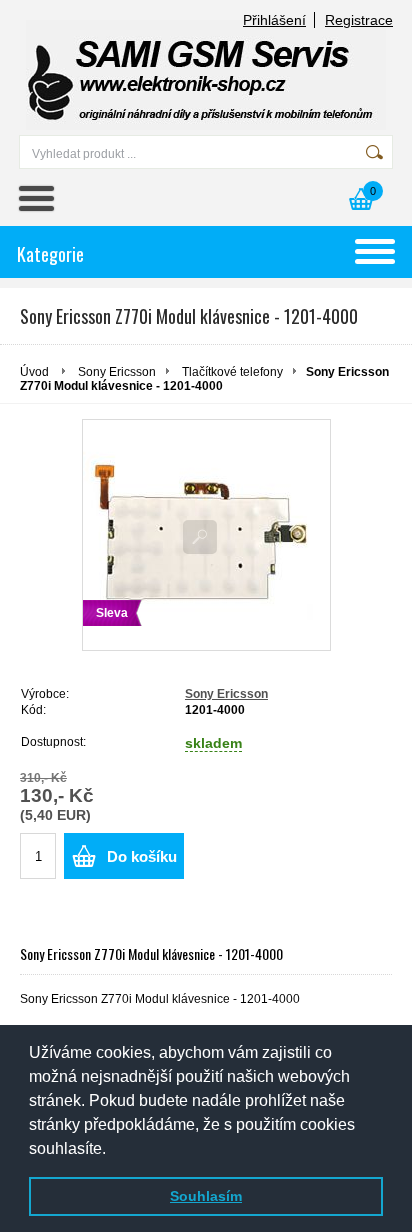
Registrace (359, 20)
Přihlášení (274, 20)
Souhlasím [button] (206, 1196)
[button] (113, 1150)
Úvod (34, 372)
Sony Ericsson (117, 372)
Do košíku (142, 856)
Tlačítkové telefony (232, 372)
